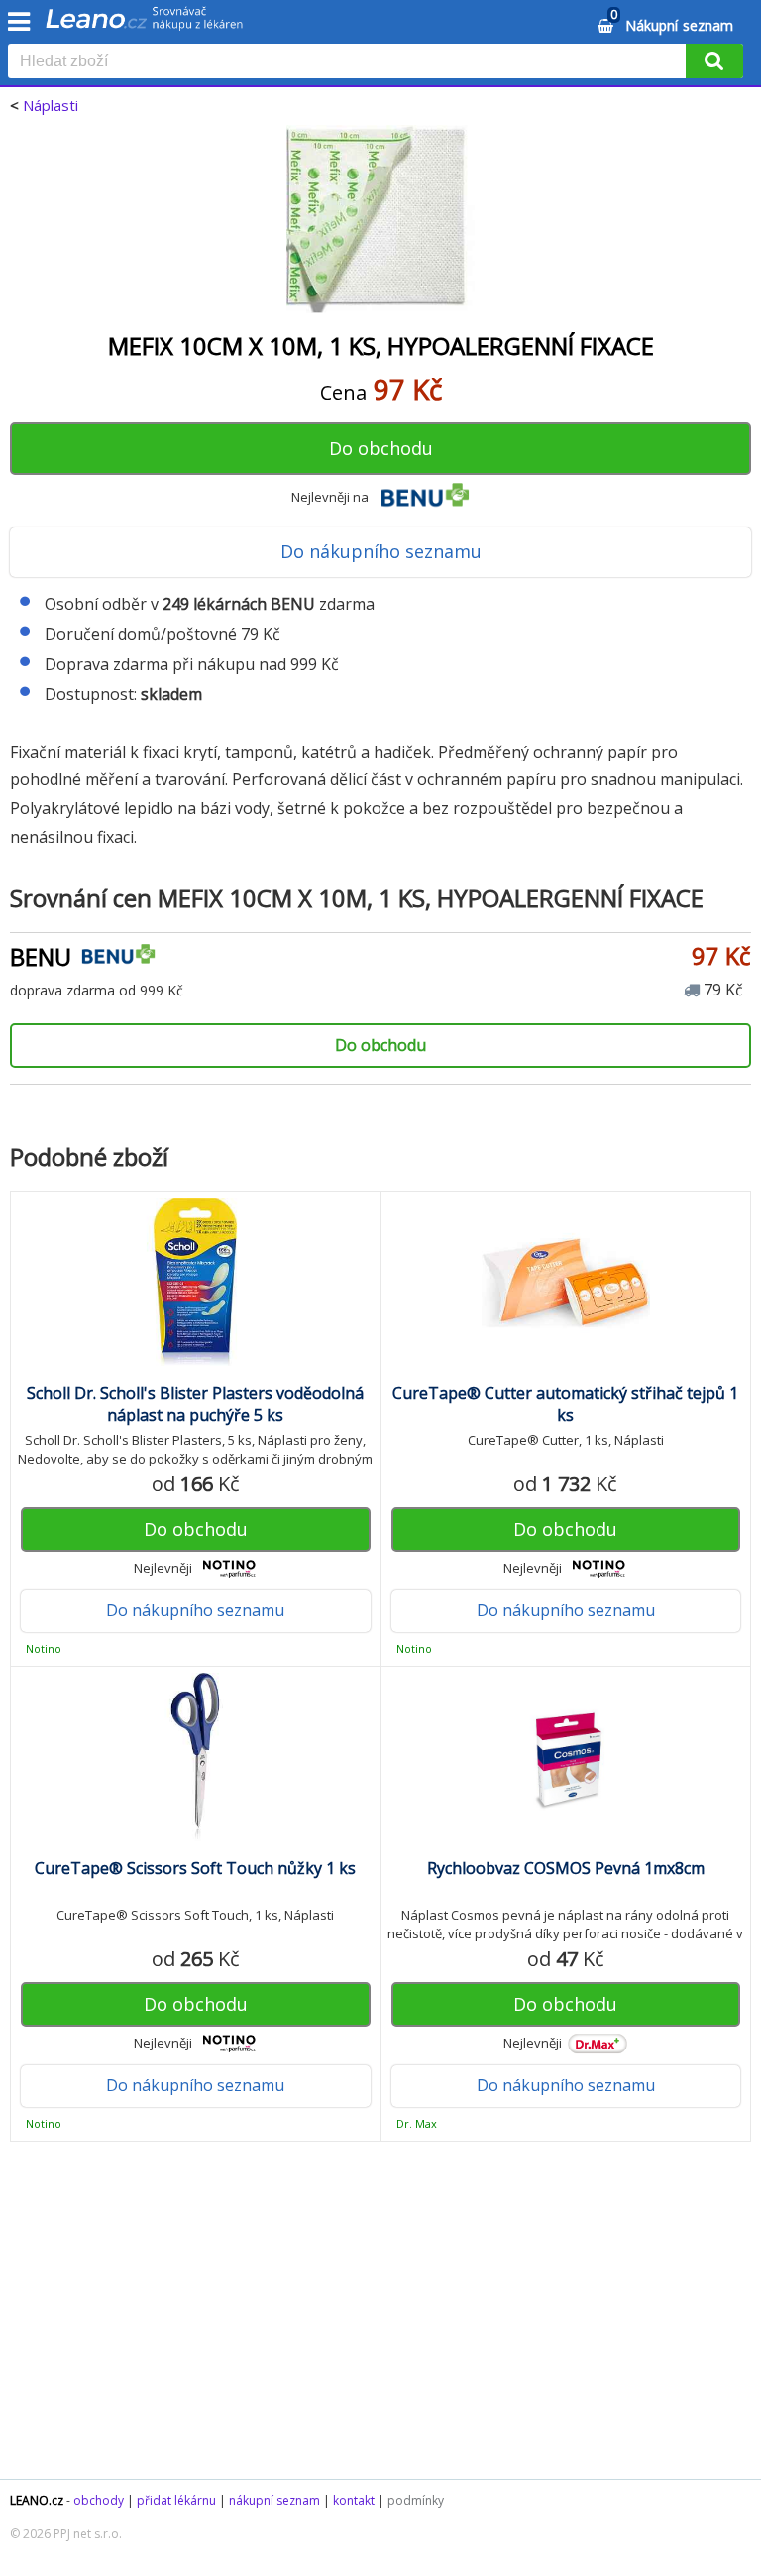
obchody (99, 2500)
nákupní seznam (274, 2500)
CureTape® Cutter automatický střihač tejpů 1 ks (565, 1404)
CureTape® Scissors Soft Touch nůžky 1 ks (195, 1868)
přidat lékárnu (176, 2500)
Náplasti (51, 105)
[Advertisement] (380, 2320)
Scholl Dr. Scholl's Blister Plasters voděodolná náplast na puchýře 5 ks (195, 1404)
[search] (351, 62)
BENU (41, 956)
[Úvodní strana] (145, 25)
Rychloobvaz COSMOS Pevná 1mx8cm (566, 1868)
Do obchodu (381, 448)
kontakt (354, 2500)
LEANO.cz (37, 2500)
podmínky (416, 2500)
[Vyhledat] (714, 61)
